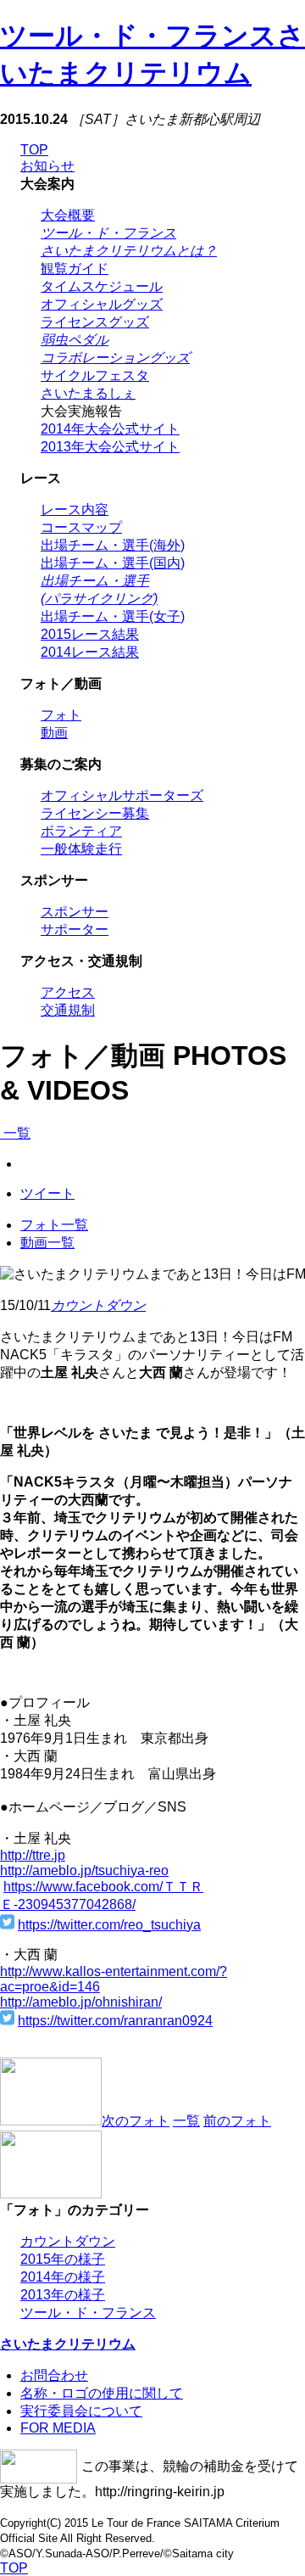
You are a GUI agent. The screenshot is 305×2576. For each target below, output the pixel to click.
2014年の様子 (63, 2277)
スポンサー (75, 912)
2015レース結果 (90, 634)
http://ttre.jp (33, 1855)
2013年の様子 (63, 2295)
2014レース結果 (90, 652)
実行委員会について (81, 2411)
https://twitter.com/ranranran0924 (115, 2021)
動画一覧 (47, 1243)
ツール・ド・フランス (88, 2313)
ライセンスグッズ (95, 322)
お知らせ (47, 166)
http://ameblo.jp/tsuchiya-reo (84, 1870)
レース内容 (75, 510)
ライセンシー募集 (95, 813)
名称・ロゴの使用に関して (102, 2393)
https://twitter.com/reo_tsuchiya (109, 1925)
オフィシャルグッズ (102, 304)
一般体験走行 (81, 849)
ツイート (47, 1193)
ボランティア (81, 831)
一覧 (15, 1133)
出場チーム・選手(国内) (113, 563)
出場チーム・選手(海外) (113, 545)
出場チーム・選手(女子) (113, 616)
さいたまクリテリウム (68, 2344)
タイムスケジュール (102, 286)
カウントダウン (98, 1305)
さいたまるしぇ (88, 393)
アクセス (68, 992)
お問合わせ (54, 2375)
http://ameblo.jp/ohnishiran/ (81, 2002)
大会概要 (68, 215)
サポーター (75, 930)
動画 (54, 733)
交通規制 (68, 1010)
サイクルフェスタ (95, 375)
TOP (34, 150)
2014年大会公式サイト (110, 429)
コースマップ (81, 527)
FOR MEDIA (58, 2428)
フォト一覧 (54, 1225)
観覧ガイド (75, 269)
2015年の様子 (63, 2259)
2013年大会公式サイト (110, 447)
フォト (61, 715)
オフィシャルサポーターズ (122, 795)
